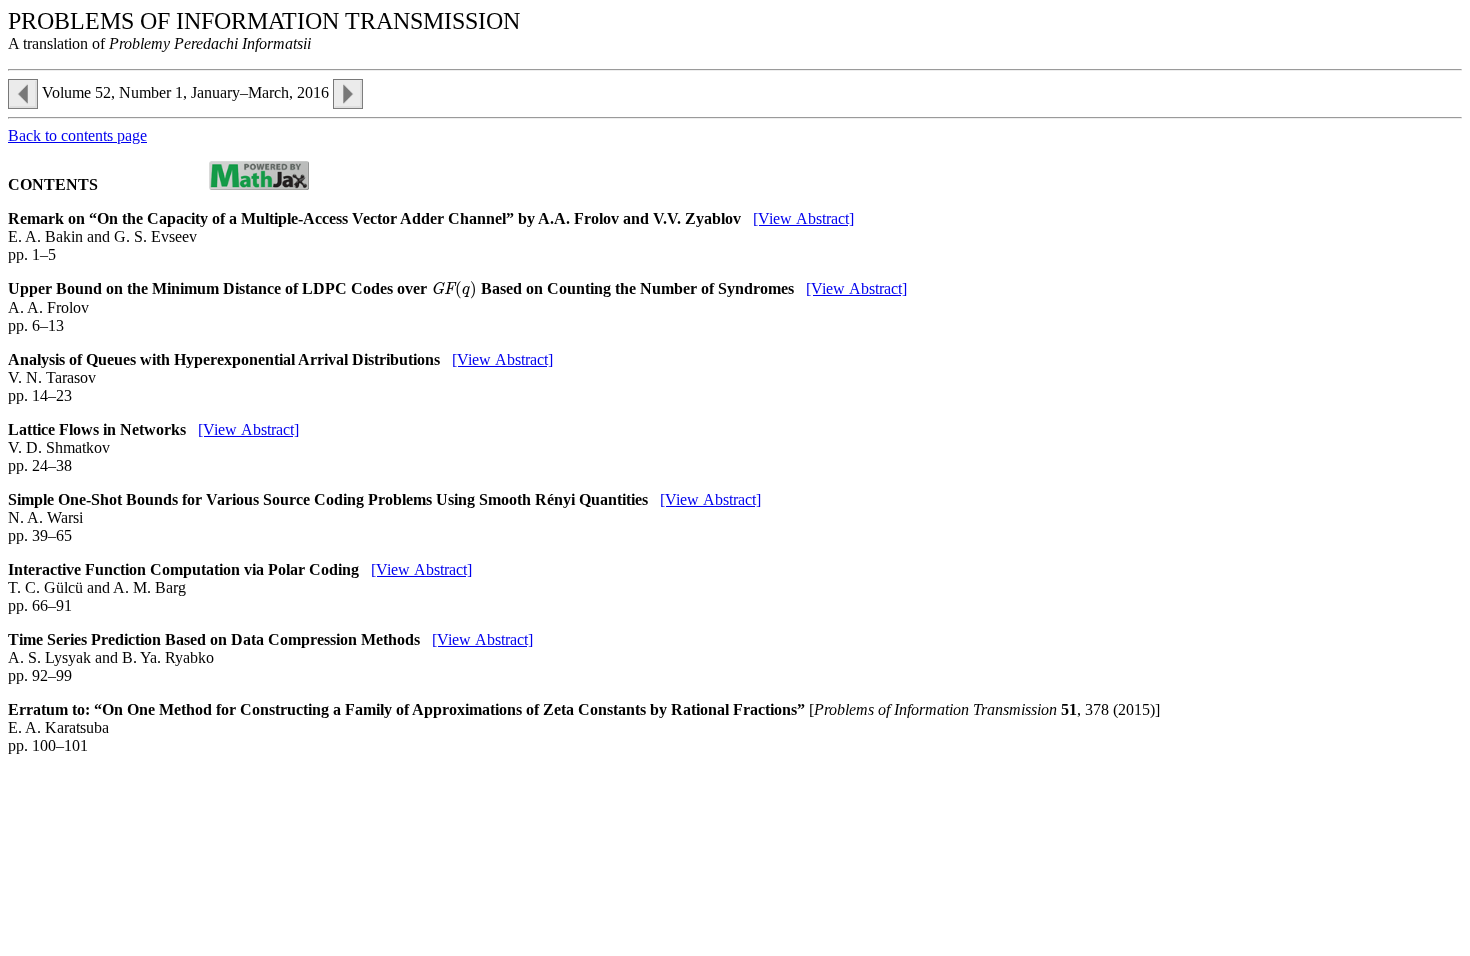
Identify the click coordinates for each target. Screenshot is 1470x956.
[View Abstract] (803, 218)
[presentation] (454, 288)
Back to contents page (77, 135)
